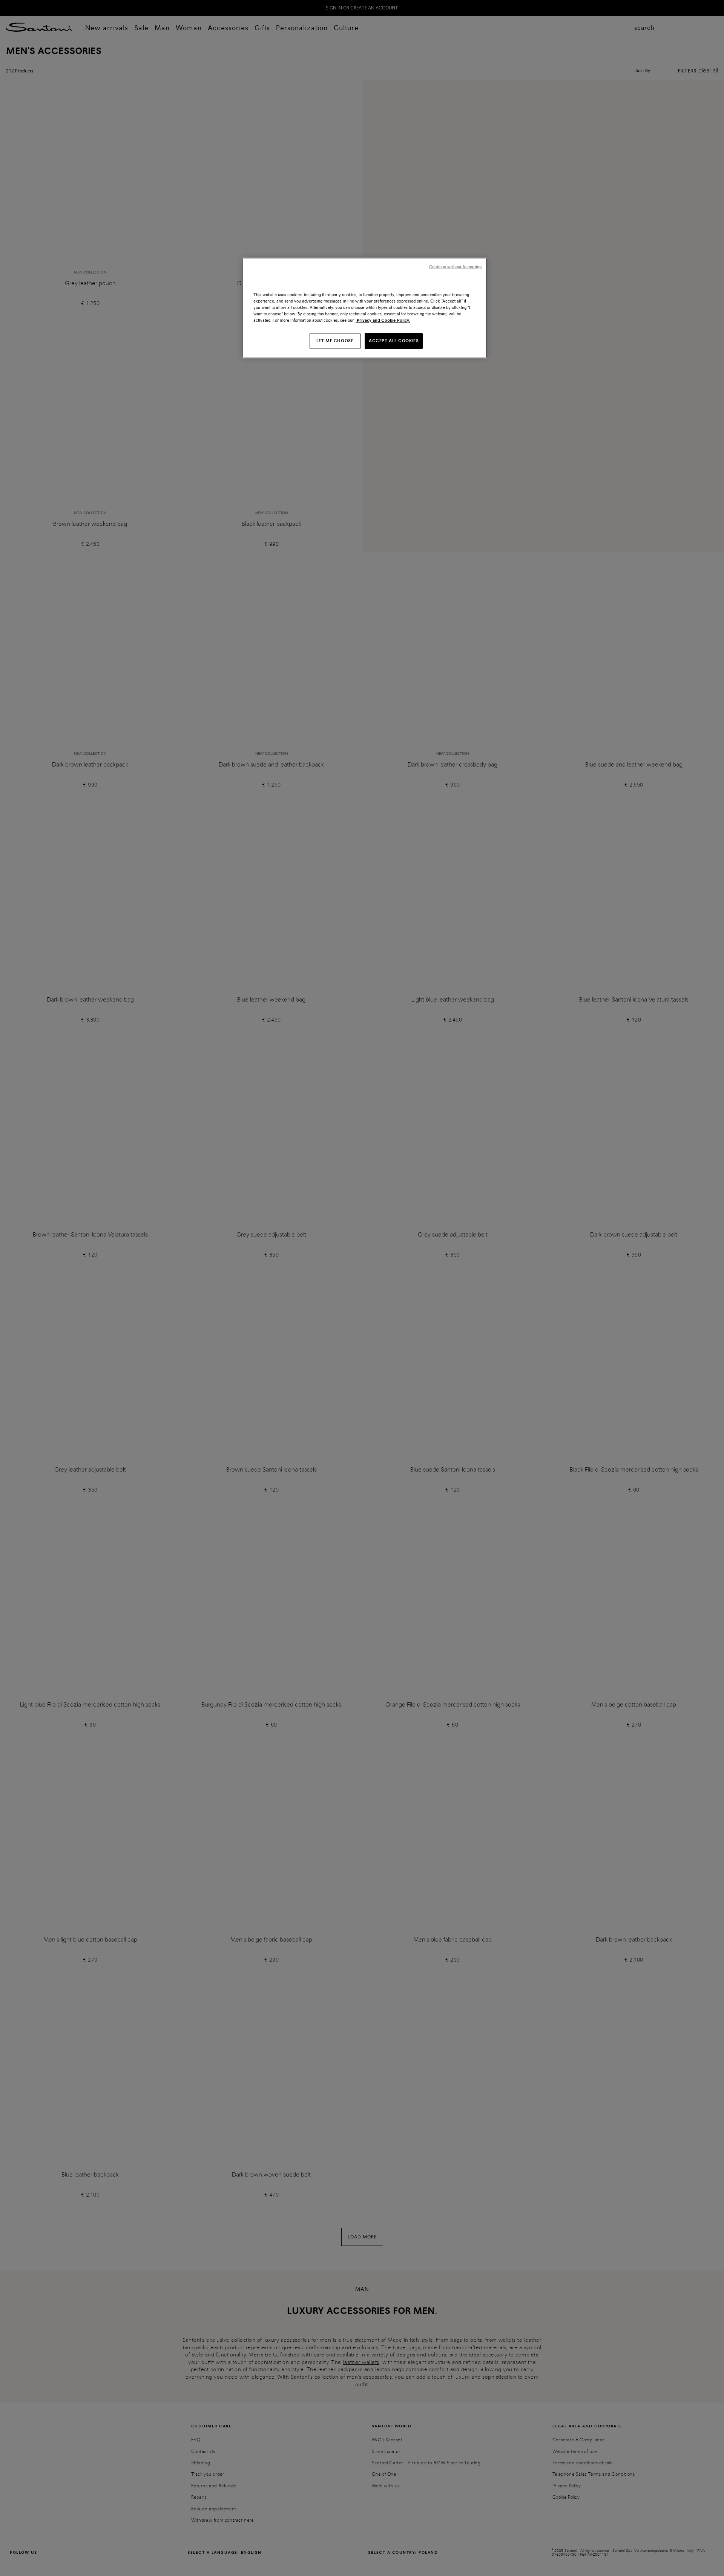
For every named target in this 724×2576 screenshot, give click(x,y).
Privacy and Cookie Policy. (383, 320)
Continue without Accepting (455, 267)
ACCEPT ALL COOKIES (394, 341)
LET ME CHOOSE (335, 341)
